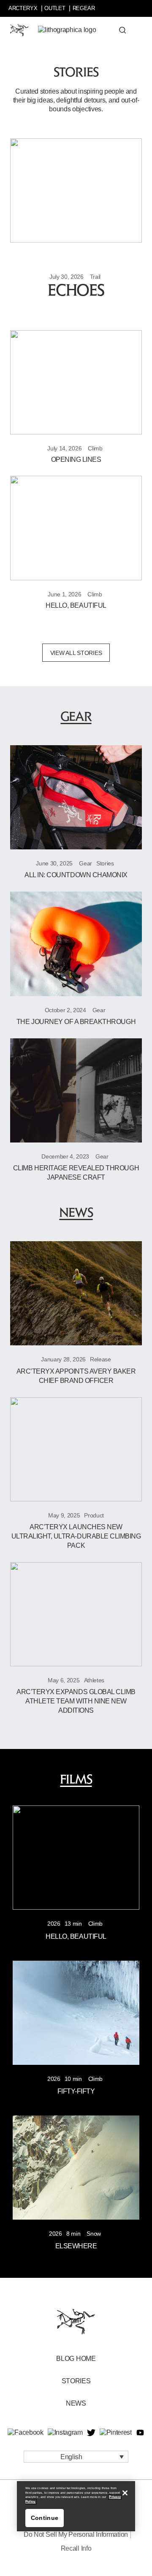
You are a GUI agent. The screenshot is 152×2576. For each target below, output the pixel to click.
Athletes (94, 1680)
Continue (45, 2518)
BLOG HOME (76, 2359)
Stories (105, 863)
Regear (84, 8)
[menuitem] (76, 2457)
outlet (55, 8)
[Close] (125, 2493)
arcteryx (23, 8)
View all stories (76, 653)
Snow (94, 2234)
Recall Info (76, 2548)
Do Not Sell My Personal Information (76, 2534)
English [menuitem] (71, 2456)
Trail (95, 277)
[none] (76, 2457)
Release (100, 1359)
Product (94, 1515)
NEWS (76, 2403)
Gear (85, 863)
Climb (95, 448)
